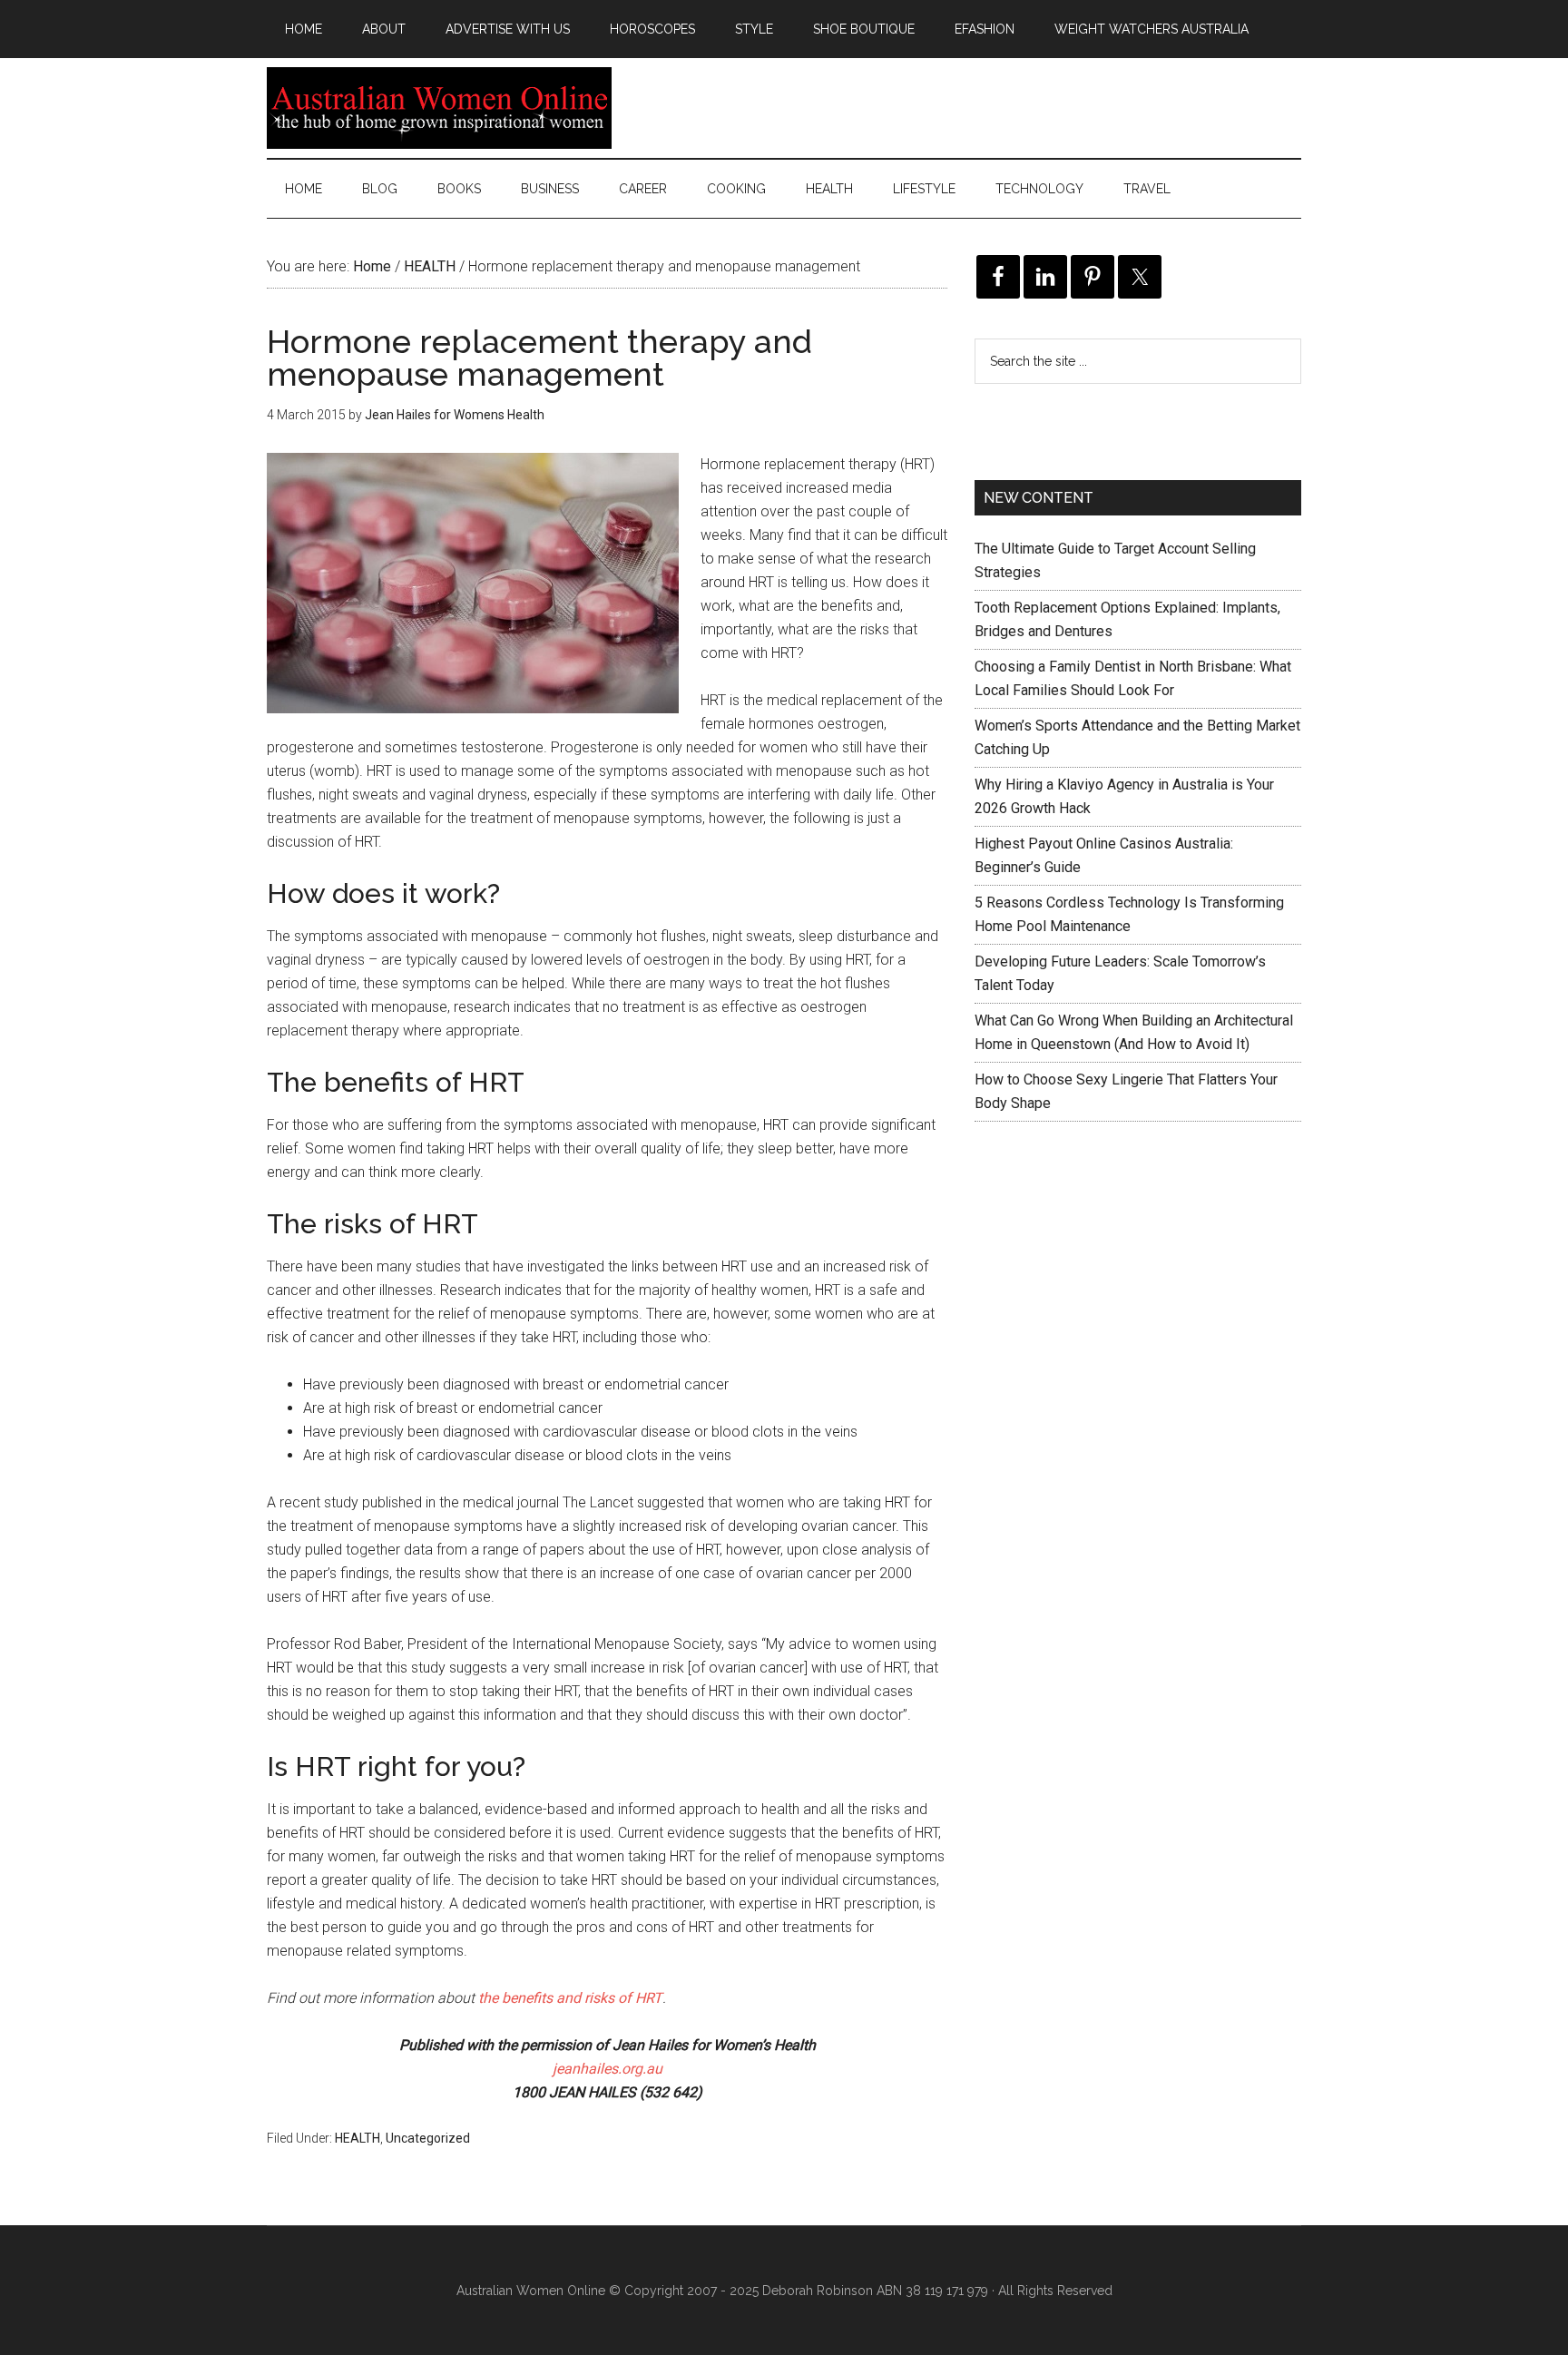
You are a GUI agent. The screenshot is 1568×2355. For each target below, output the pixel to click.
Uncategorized (428, 2138)
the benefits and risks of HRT (570, 1998)
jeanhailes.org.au (608, 2069)
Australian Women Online (439, 108)
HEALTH (358, 2138)
